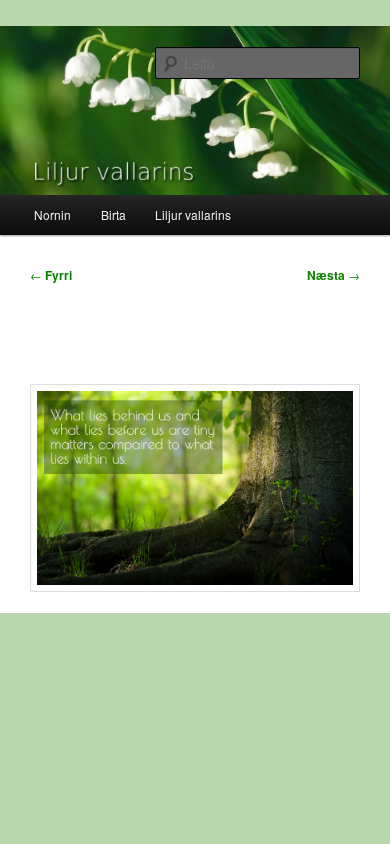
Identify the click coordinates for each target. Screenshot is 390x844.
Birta (113, 214)
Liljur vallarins (193, 214)
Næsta (333, 275)
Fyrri (51, 275)
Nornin (52, 214)
